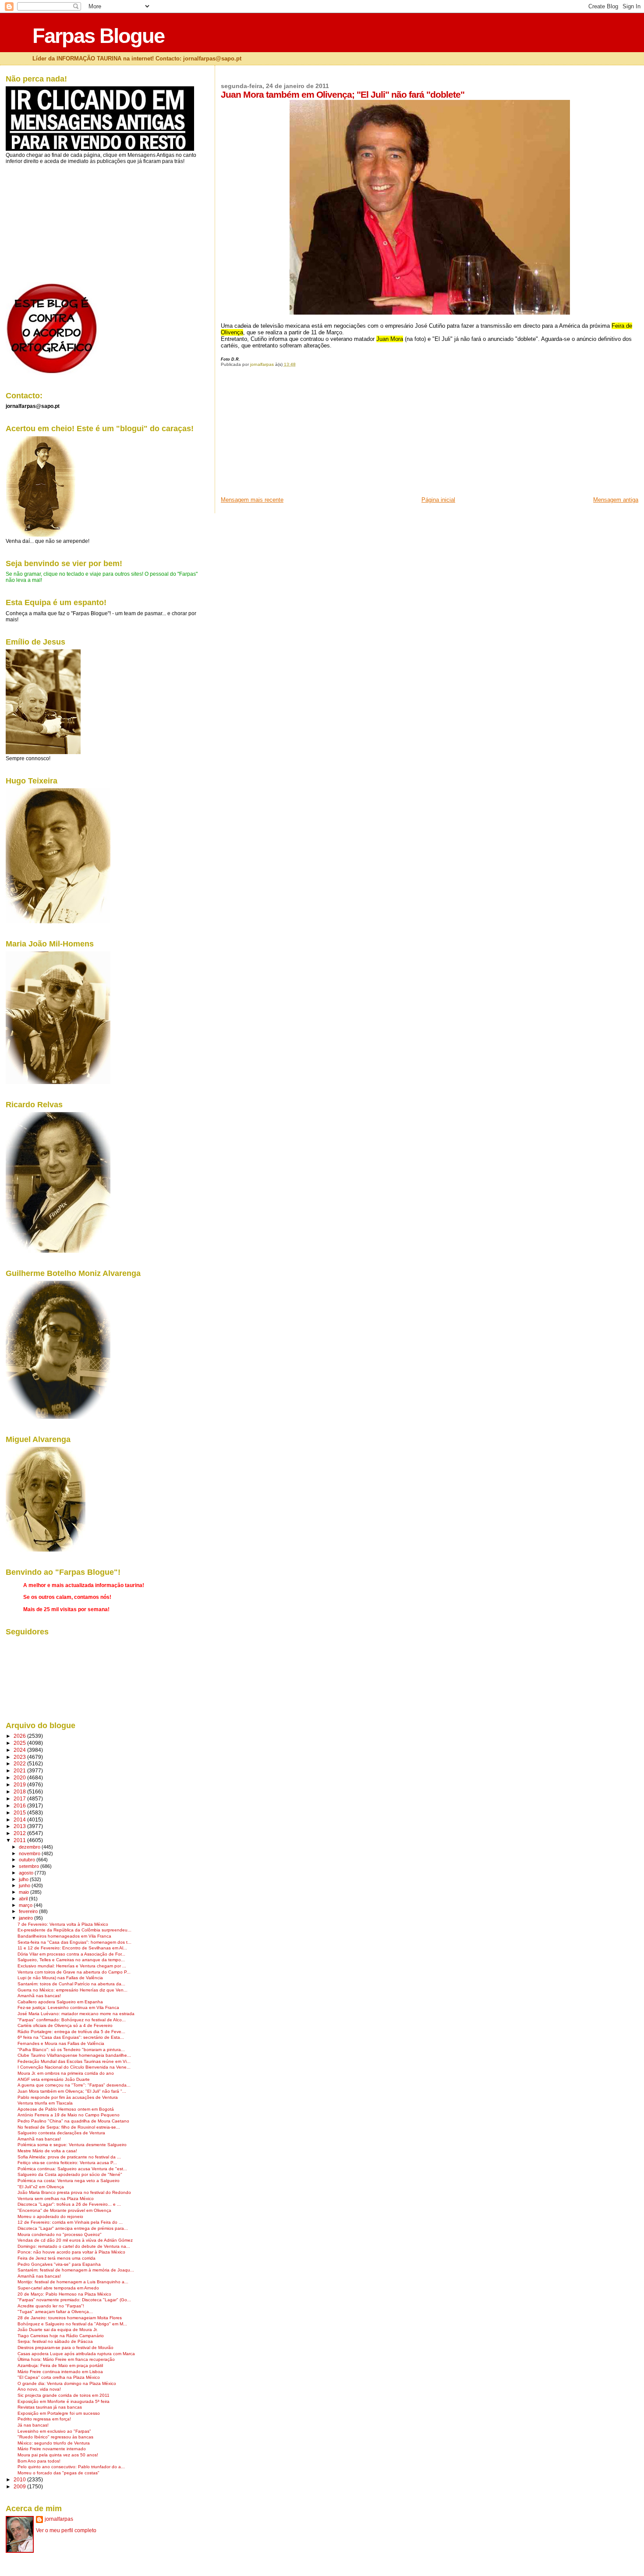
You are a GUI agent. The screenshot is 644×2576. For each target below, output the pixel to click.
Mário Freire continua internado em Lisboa (60, 2372)
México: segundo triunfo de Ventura (54, 2443)
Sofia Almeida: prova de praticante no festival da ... (69, 2157)
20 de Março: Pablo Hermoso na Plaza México (64, 2294)
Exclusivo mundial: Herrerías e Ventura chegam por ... (72, 1966)
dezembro (30, 1847)
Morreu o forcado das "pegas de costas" (58, 2473)
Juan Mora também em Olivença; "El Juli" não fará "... (72, 2091)
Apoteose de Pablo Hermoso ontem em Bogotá (66, 2109)
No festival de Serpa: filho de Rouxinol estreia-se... (69, 2127)
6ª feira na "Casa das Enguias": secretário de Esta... (71, 2037)
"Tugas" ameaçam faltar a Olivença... (55, 2312)
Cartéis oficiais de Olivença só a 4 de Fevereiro (65, 2025)
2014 (20, 1819)
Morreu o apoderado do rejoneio (50, 2216)
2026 (20, 1736)
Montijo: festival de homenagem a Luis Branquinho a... (73, 2282)
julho (24, 1879)
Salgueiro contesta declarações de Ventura (61, 2133)
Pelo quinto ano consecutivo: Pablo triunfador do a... (71, 2467)
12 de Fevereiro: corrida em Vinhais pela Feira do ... (70, 2222)
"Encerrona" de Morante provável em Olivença (64, 2210)
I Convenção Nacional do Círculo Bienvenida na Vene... (74, 2067)
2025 (20, 1743)
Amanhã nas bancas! (39, 1996)
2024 (20, 1750)
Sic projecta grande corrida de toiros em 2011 (64, 2395)
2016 (20, 1805)
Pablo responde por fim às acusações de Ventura (68, 2097)
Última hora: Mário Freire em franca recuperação (66, 2359)
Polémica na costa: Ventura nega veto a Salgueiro (69, 2181)
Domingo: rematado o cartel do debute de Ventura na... (74, 2246)
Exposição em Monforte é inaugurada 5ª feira (64, 2401)
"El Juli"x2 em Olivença (41, 2187)
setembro (30, 1866)
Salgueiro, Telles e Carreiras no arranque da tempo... (71, 1960)
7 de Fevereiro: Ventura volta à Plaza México (63, 1924)
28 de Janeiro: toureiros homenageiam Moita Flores (70, 2318)
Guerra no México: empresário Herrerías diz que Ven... (73, 1990)
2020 (20, 1777)
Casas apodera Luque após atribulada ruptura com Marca (76, 2354)
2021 (20, 1770)
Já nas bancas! (33, 2425)
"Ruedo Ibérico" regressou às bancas (55, 2437)
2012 (20, 1833)
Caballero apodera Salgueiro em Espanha (60, 2002)
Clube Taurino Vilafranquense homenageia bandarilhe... (74, 2055)
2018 (20, 1791)
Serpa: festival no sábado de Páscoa (55, 2341)
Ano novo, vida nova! (39, 2389)
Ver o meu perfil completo (66, 2530)
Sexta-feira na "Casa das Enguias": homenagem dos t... (74, 1942)
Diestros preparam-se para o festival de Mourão (65, 2347)
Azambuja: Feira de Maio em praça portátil (60, 2365)
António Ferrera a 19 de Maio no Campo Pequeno (69, 2115)
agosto (27, 1873)
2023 (20, 1757)
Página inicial (438, 500)
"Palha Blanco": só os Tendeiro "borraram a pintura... (71, 2050)
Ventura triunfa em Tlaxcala (45, 2103)
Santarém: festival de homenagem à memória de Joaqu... (76, 2270)
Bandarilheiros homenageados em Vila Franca (64, 1936)
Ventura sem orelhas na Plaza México (56, 2199)
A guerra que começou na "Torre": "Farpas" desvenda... (74, 2085)
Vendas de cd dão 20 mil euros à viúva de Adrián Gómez (75, 2240)
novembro (30, 1853)
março (26, 1905)
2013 (20, 1826)
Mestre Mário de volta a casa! (47, 2151)
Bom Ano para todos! (39, 2461)
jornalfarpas (59, 2519)
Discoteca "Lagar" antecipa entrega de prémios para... (73, 2228)
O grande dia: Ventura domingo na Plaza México (67, 2383)
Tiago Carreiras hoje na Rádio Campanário (61, 2336)
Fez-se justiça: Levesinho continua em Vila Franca (68, 2007)
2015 (20, 1812)
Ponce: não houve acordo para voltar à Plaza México (71, 2252)
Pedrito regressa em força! (44, 2419)
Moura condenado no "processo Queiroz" (60, 2234)
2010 (20, 2479)
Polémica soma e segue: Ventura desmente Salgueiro (72, 2145)
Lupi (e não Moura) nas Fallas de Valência (60, 1978)
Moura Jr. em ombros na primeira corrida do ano (66, 2073)
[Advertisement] (287, 435)
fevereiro (29, 1911)
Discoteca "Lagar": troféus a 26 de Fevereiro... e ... (69, 2204)
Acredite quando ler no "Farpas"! (51, 2306)
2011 (20, 1840)
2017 (20, 1798)
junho (25, 1885)
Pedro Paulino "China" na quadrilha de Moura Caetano (73, 2121)
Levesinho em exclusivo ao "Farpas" (54, 2431)
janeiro (27, 1918)
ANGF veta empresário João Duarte (54, 2079)
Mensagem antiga (616, 500)
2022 (20, 1763)
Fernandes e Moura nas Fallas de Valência (61, 2043)
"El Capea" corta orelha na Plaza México (59, 2377)
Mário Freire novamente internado (52, 2449)
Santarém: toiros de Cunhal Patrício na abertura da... (71, 1984)
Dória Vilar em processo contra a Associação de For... (71, 1954)
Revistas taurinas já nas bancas (50, 2407)
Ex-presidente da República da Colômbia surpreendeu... (74, 1930)
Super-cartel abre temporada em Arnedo (58, 2288)
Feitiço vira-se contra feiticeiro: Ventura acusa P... (67, 2163)
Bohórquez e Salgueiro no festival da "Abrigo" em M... (72, 2324)
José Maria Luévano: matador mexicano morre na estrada (76, 2014)
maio (25, 1892)
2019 (20, 1784)
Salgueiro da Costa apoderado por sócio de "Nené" (70, 2174)
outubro (28, 1860)
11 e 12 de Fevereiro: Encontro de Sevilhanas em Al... (72, 1948)
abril (24, 1899)
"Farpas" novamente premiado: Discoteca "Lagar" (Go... (74, 2300)
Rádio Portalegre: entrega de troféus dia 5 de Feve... (71, 2032)
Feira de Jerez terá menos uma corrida (57, 2258)
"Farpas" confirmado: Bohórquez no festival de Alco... (72, 2020)
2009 (20, 2486)
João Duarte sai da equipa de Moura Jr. (58, 2330)
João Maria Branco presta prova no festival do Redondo (74, 2192)
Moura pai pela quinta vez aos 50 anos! (58, 2455)
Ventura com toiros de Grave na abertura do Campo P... (74, 1972)
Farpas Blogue (98, 36)
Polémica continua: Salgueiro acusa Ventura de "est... (72, 2169)
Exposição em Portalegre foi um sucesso (59, 2413)
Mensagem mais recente (252, 500)
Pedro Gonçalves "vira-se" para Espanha (59, 2264)
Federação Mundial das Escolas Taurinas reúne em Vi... (74, 2061)
